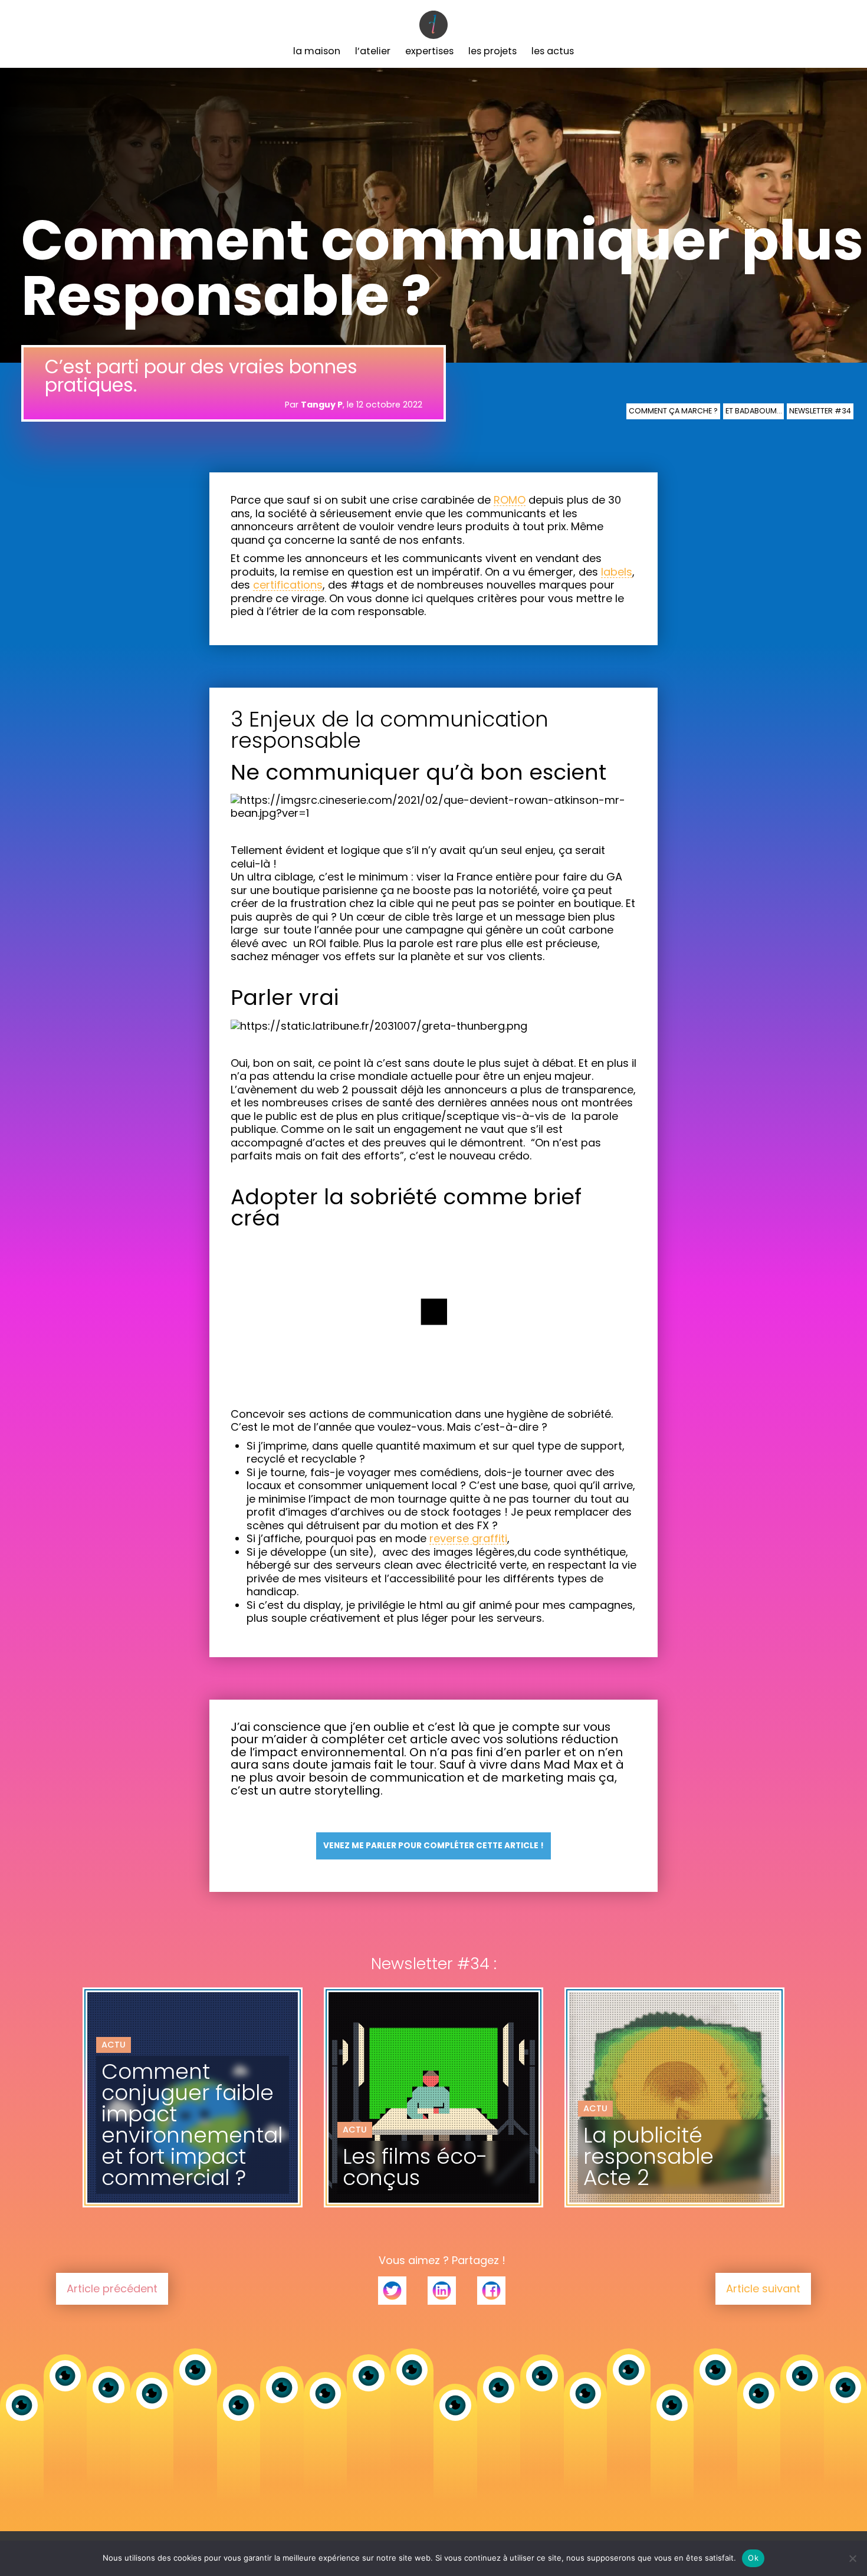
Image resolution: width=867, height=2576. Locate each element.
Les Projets (492, 51)
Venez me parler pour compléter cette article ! (433, 1846)
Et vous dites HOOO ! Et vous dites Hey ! (181, 2133)
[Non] (852, 2558)
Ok (753, 2558)
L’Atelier (373, 51)
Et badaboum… (753, 411)
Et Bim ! (359, 2119)
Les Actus (553, 51)
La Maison (317, 51)
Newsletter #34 (820, 411)
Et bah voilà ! (612, 2126)
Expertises (429, 51)
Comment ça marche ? (673, 411)
